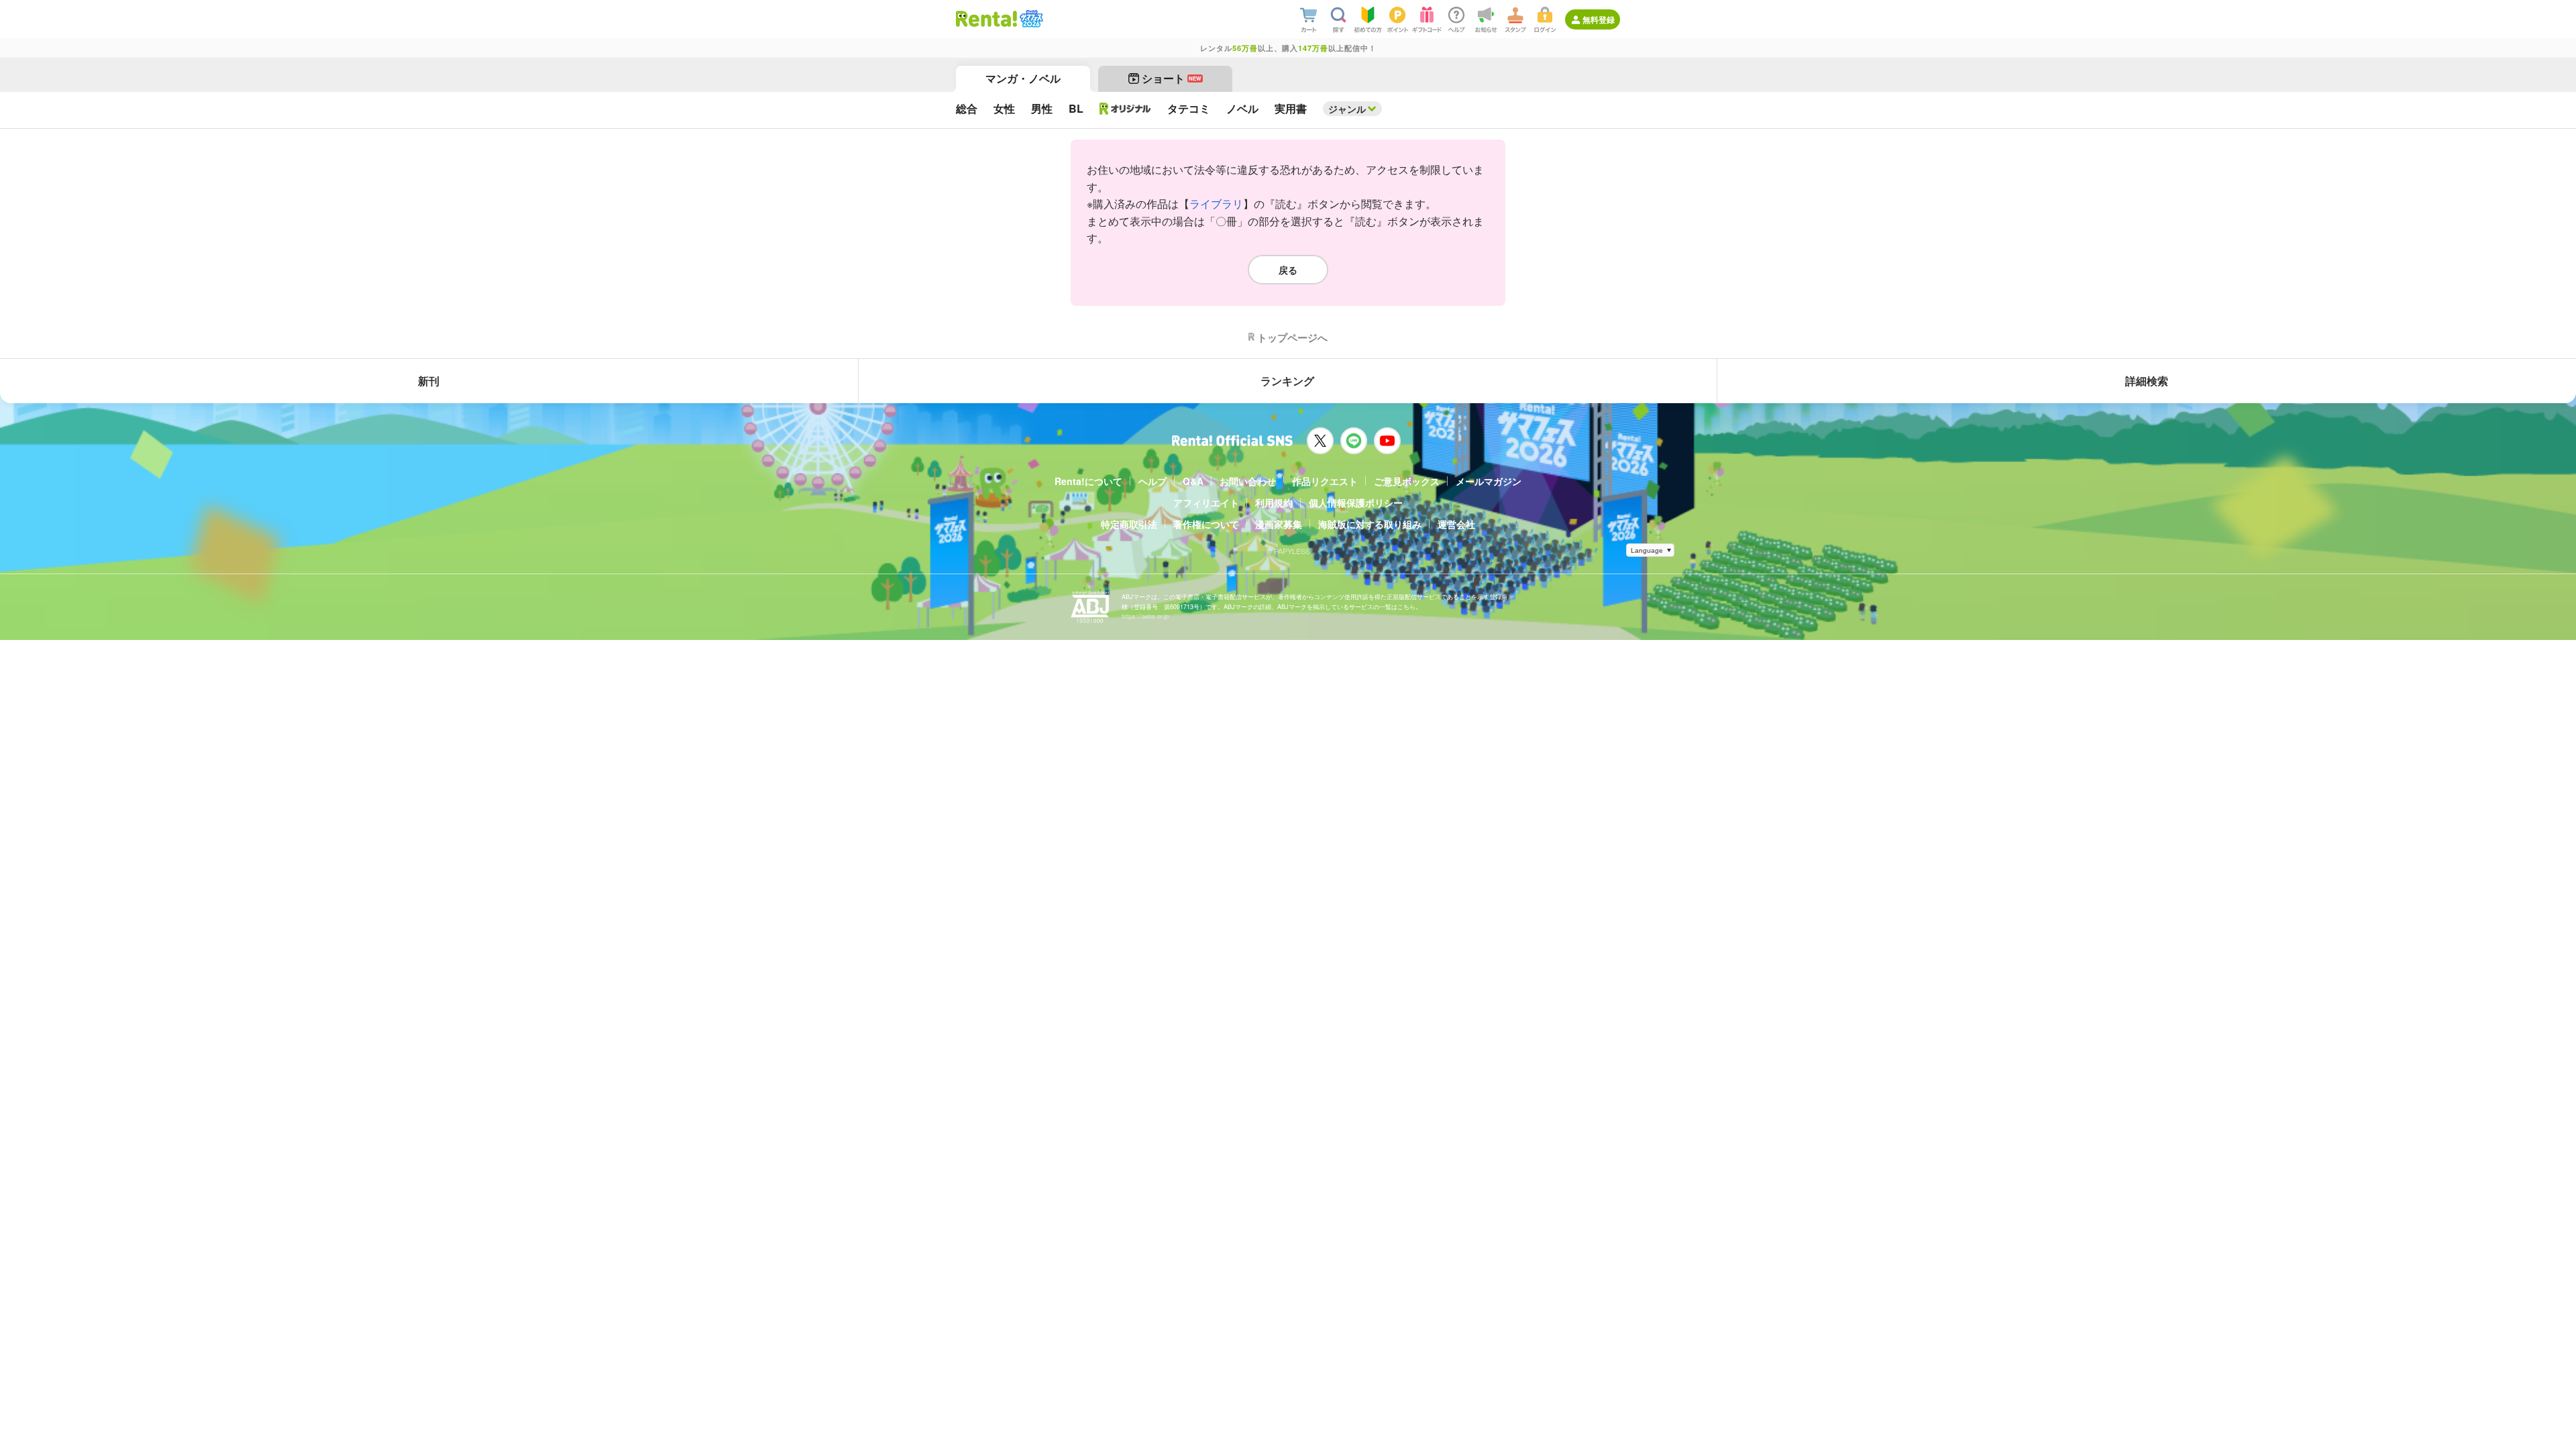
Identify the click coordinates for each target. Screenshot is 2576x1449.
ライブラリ (1216, 204)
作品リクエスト (1325, 481)
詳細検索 (2147, 381)
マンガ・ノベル (1023, 78)
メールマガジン (1489, 481)
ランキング (1287, 381)
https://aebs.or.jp (1145, 616)
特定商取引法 (1129, 524)
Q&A (1193, 481)
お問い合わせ (1248, 481)
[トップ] (986, 19)
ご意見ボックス (1407, 481)
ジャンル (1347, 109)
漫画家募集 (1279, 524)
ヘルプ (1152, 481)
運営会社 (1456, 524)
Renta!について (1088, 481)
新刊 (429, 381)
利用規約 (1274, 502)
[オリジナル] (1125, 109)
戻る (1288, 270)
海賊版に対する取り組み (1370, 524)
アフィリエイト (1206, 502)
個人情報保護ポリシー (1356, 502)
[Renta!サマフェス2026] (1030, 19)
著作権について (1206, 524)
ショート (1172, 78)
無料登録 (1599, 19)
